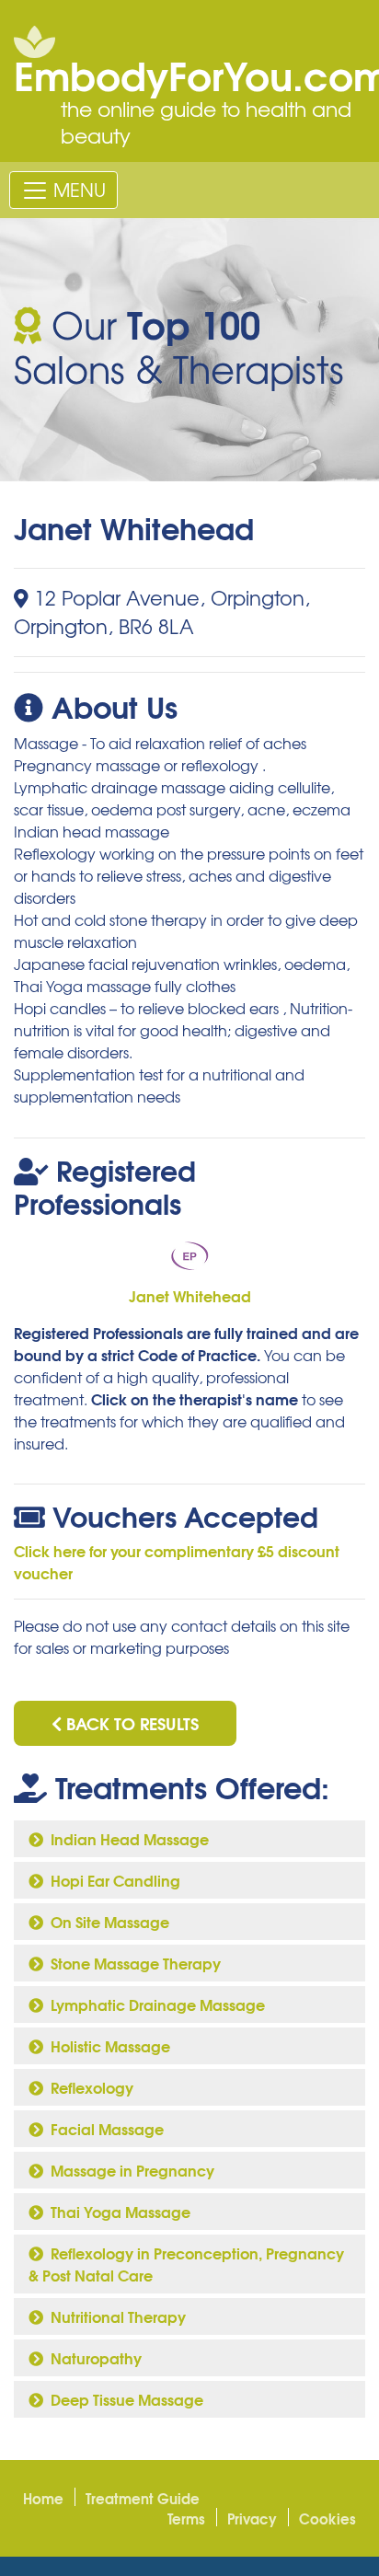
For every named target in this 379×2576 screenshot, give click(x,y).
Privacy (252, 2518)
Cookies (327, 2518)
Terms (186, 2518)
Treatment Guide (143, 2498)
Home (43, 2498)
